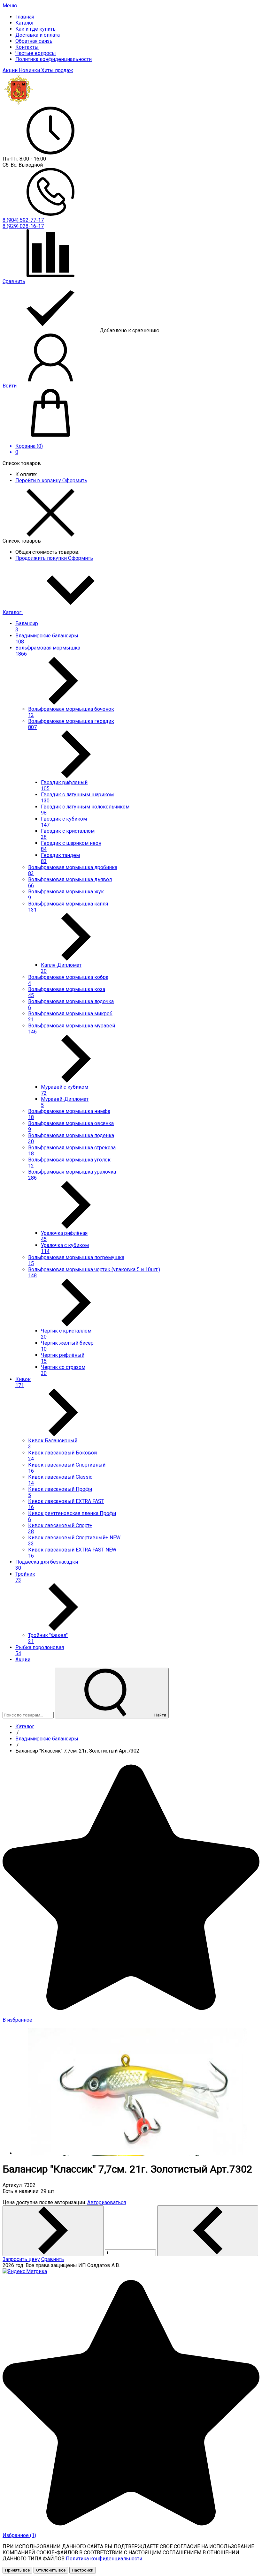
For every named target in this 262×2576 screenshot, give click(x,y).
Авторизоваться (107, 2202)
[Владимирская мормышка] (19, 104)
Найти (160, 1715)
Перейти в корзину (39, 481)
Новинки (30, 70)
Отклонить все (51, 2570)
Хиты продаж (57, 70)
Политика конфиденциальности (104, 2559)
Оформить (75, 481)
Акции (11, 70)
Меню (10, 6)
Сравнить (53, 2259)
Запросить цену (21, 2259)
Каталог (13, 612)
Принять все (17, 2570)
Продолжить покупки (42, 558)
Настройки (83, 2570)
